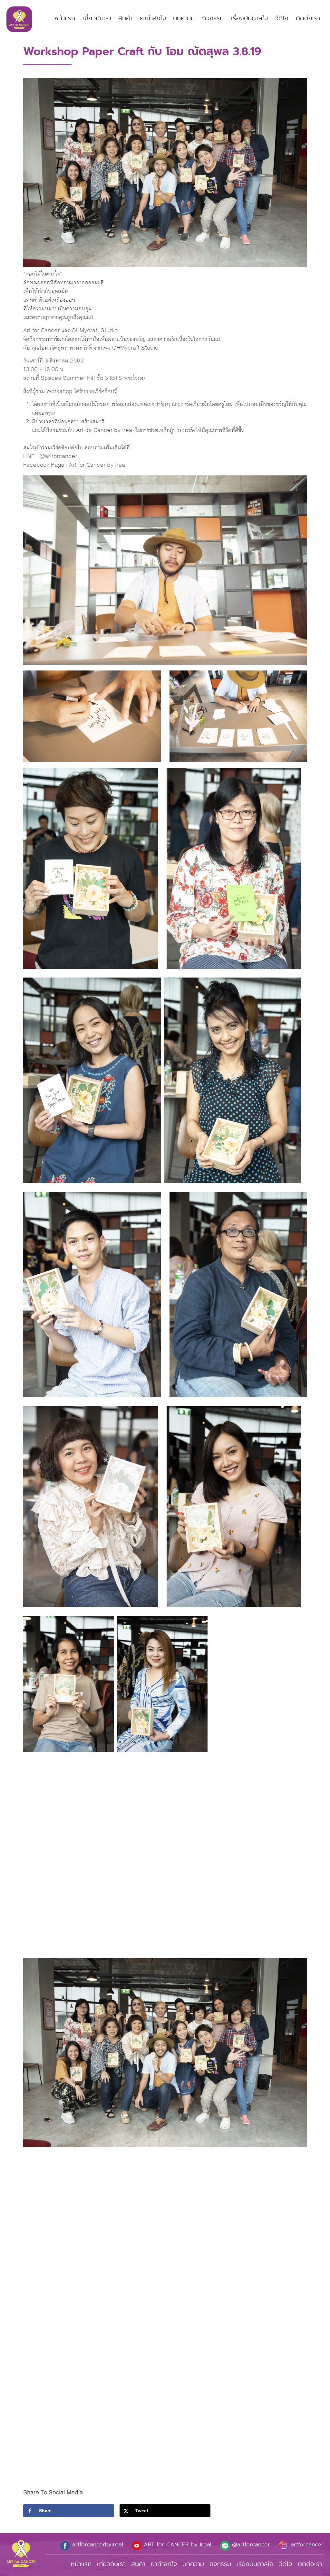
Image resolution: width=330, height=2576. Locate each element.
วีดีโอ (282, 18)
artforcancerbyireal (97, 2544)
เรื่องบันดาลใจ (249, 18)
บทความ (184, 18)
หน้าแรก (65, 18)
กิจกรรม (213, 18)
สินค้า (125, 18)
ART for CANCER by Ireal (176, 2544)
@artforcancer (250, 2544)
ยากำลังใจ (153, 18)
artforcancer (306, 2544)
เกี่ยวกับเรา (97, 18)
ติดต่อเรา (308, 18)
